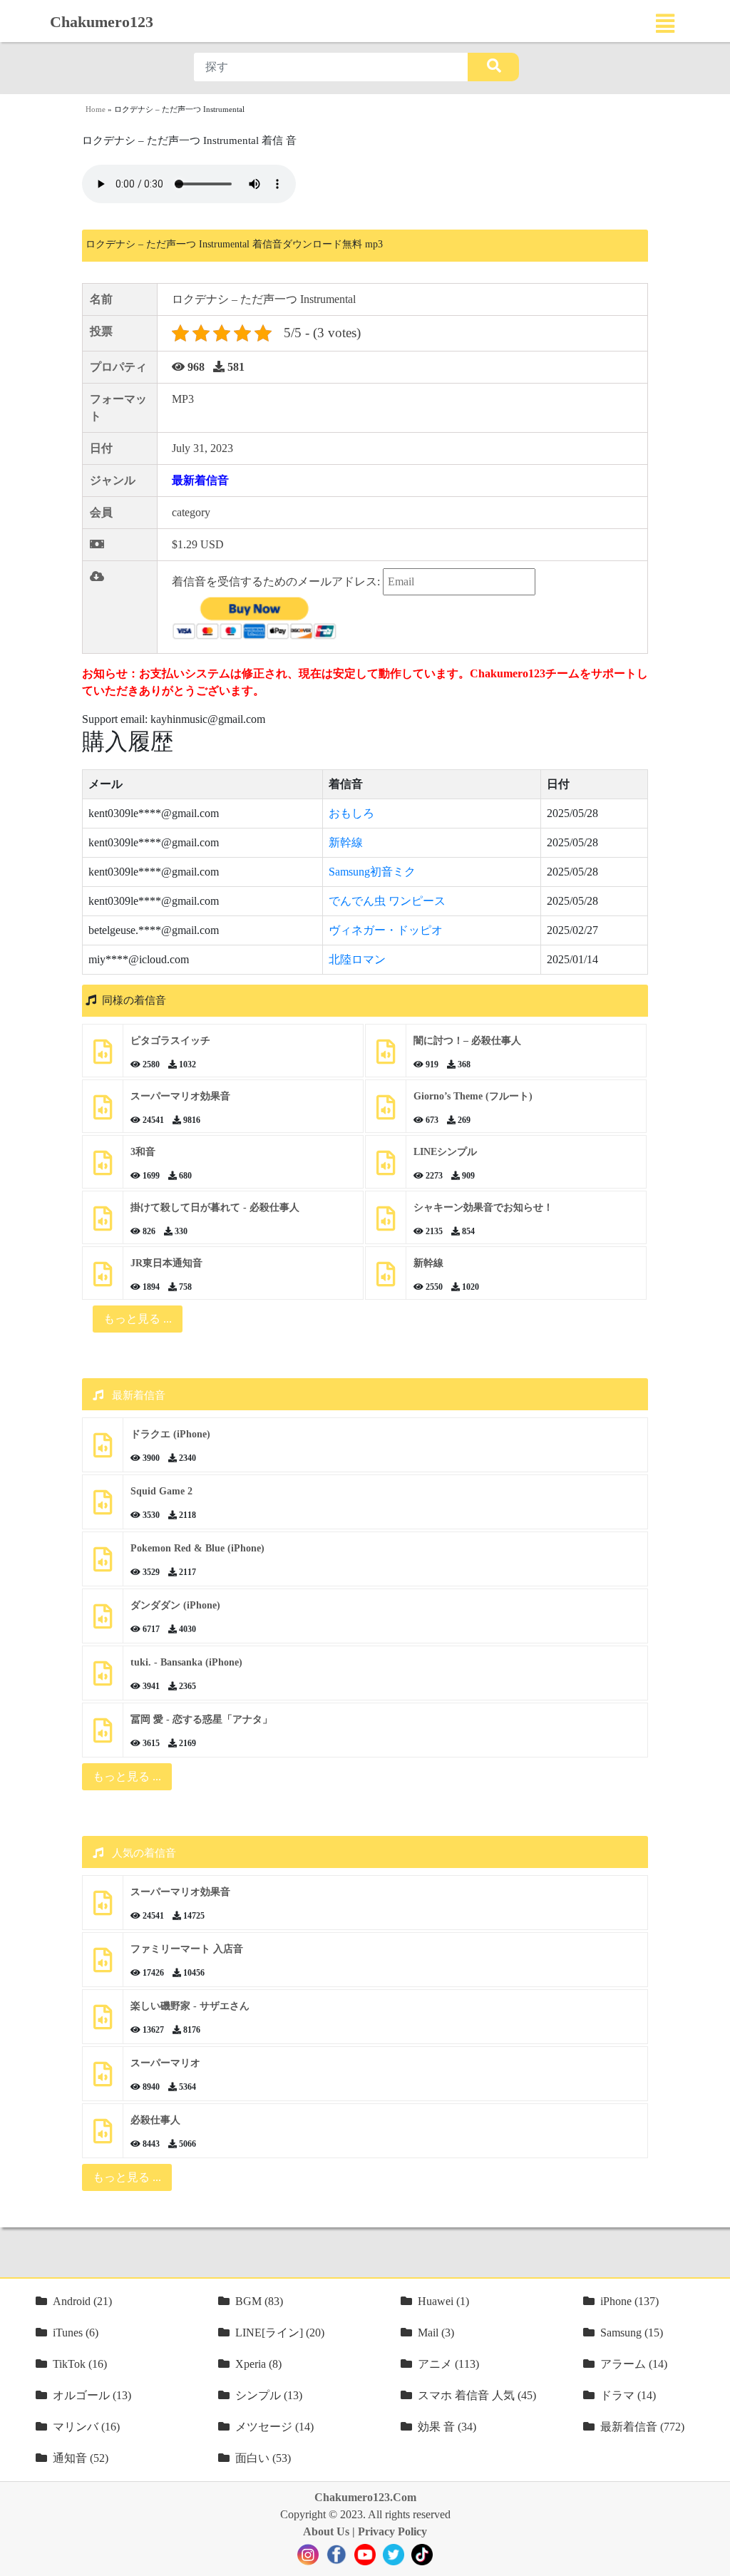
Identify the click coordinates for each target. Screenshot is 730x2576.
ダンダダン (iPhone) (175, 1605)
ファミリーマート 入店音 (187, 1949)
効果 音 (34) (447, 2427)
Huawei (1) (443, 2301)
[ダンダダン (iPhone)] (103, 1622)
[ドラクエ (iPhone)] (103, 1451)
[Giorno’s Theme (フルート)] (386, 1113)
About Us (326, 2531)
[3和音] (103, 1168)
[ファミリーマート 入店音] (103, 1965)
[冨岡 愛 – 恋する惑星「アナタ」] (103, 1736)
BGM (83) (259, 2301)
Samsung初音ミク (372, 872)
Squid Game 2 (161, 1491)
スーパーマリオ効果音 (180, 1096)
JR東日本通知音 (166, 1263)
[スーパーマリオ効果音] (103, 1113)
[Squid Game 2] (103, 1508)
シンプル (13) (269, 2395)
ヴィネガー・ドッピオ (386, 930)
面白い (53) (263, 2458)
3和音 (143, 1152)
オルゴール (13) (92, 2395)
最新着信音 (200, 480)
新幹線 (346, 842)
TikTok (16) (80, 2364)
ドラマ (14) (628, 2395)
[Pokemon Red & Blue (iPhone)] (103, 1565)
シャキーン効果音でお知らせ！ (483, 1207)
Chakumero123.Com (365, 2497)
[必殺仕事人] (103, 2136)
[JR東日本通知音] (103, 1279)
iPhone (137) (629, 2301)
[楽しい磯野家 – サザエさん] (103, 2022)
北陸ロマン (357, 959)
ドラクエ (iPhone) (170, 1434)
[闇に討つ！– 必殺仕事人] (386, 1057)
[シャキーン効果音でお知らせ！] (386, 1224)
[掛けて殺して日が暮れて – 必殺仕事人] (103, 1224)
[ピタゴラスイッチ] (103, 1057)
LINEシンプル (445, 1152)
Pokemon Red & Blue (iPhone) (197, 1548)
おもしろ (351, 813)
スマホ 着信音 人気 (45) (477, 2395)
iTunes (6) (76, 2333)
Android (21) (82, 2301)
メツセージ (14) (274, 2427)
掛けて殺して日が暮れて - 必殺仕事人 (215, 1207)
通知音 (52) (81, 2458)
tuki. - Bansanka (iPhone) (186, 1662)
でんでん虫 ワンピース (387, 901)
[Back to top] (711, 2558)
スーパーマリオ (165, 2063)
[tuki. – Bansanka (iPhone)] (103, 1679)
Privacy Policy (392, 2531)
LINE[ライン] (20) (280, 2333)
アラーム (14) (634, 2364)
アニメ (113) (448, 2364)
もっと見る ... (127, 1776)
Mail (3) (436, 2333)
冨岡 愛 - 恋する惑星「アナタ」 (201, 1719)
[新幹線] (386, 1279)
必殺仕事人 (155, 2120)
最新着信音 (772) (642, 2427)
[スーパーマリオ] (103, 2079)
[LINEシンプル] (386, 1168)
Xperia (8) (258, 2364)
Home (96, 109)
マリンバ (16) (86, 2427)
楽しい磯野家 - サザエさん (190, 2006)
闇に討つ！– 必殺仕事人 (467, 1041)
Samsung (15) (632, 2333)
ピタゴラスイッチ (170, 1041)
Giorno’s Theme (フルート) (473, 1096)
